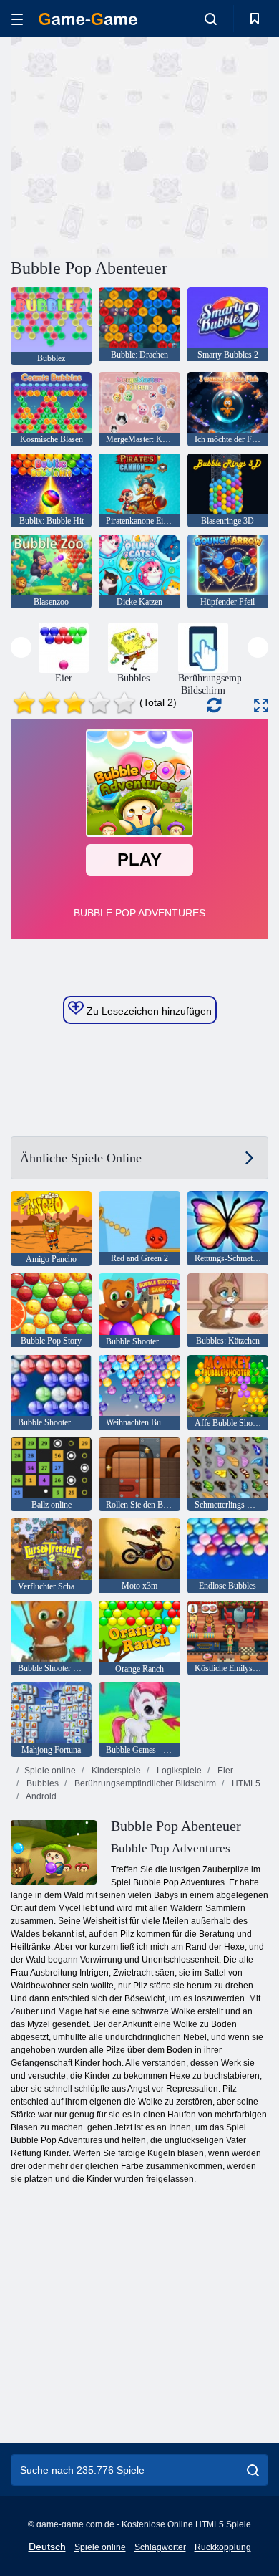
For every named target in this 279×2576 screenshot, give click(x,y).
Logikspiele (178, 1771)
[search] (253, 2470)
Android (40, 1796)
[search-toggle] (211, 19)
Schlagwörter (160, 2547)
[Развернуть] (261, 705)
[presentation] (21, 647)
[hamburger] (17, 19)
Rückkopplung (223, 2547)
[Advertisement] (132, 145)
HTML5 (245, 1783)
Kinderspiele (115, 1771)
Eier (224, 1771)
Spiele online (50, 1771)
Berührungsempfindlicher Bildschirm (144, 1783)
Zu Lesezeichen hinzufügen (148, 1011)
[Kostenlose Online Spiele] (88, 19)
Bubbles (41, 1783)
